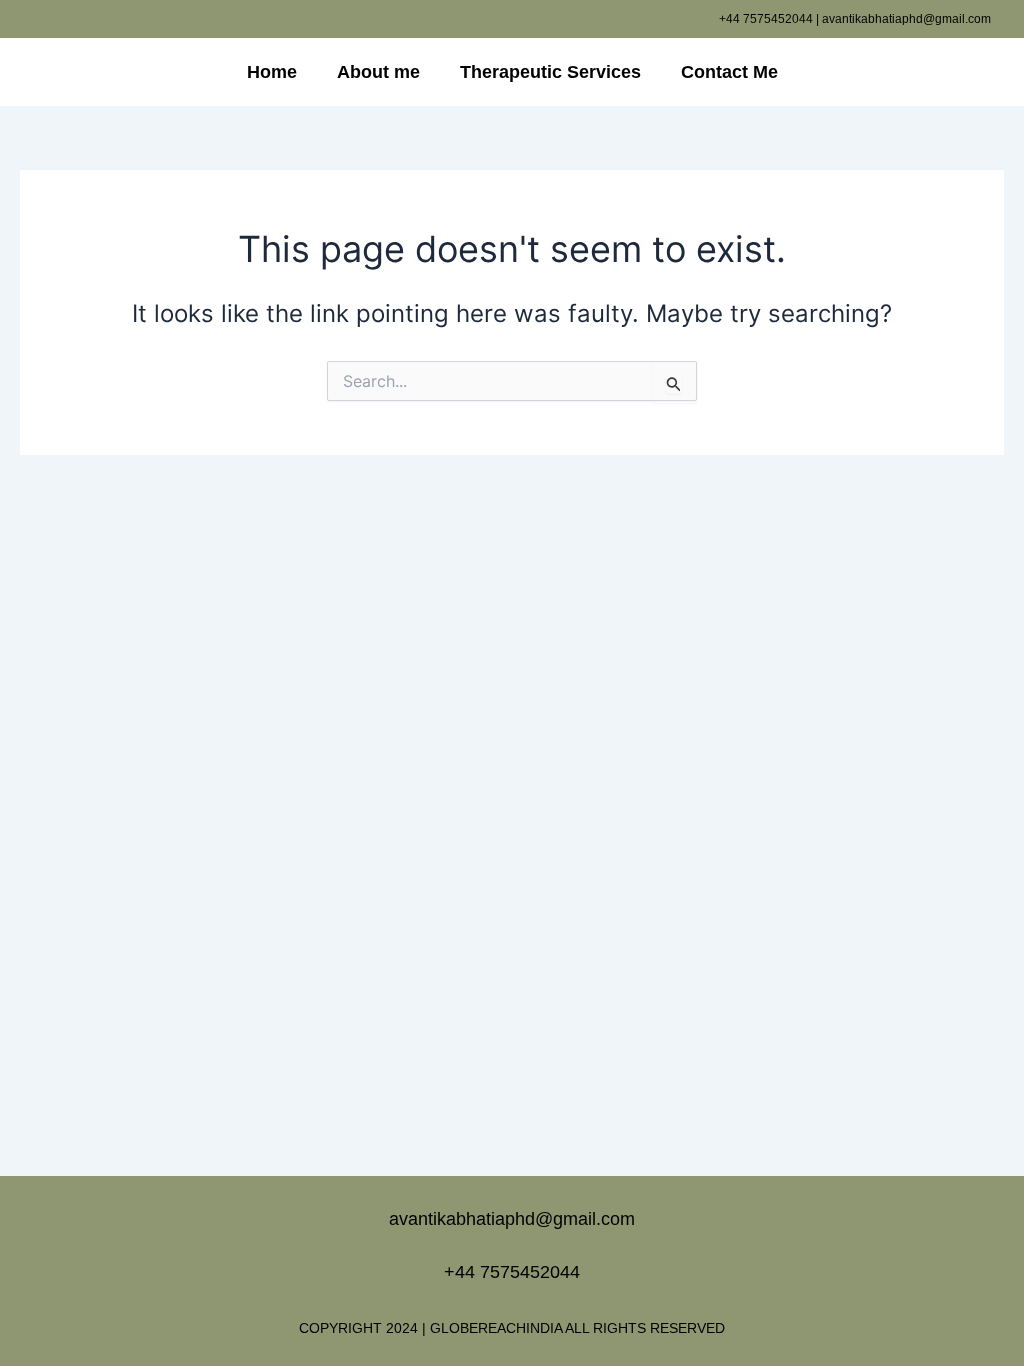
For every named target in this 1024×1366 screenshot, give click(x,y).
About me (378, 72)
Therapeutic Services (550, 72)
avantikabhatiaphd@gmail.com (512, 1219)
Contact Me (729, 72)
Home (272, 72)
